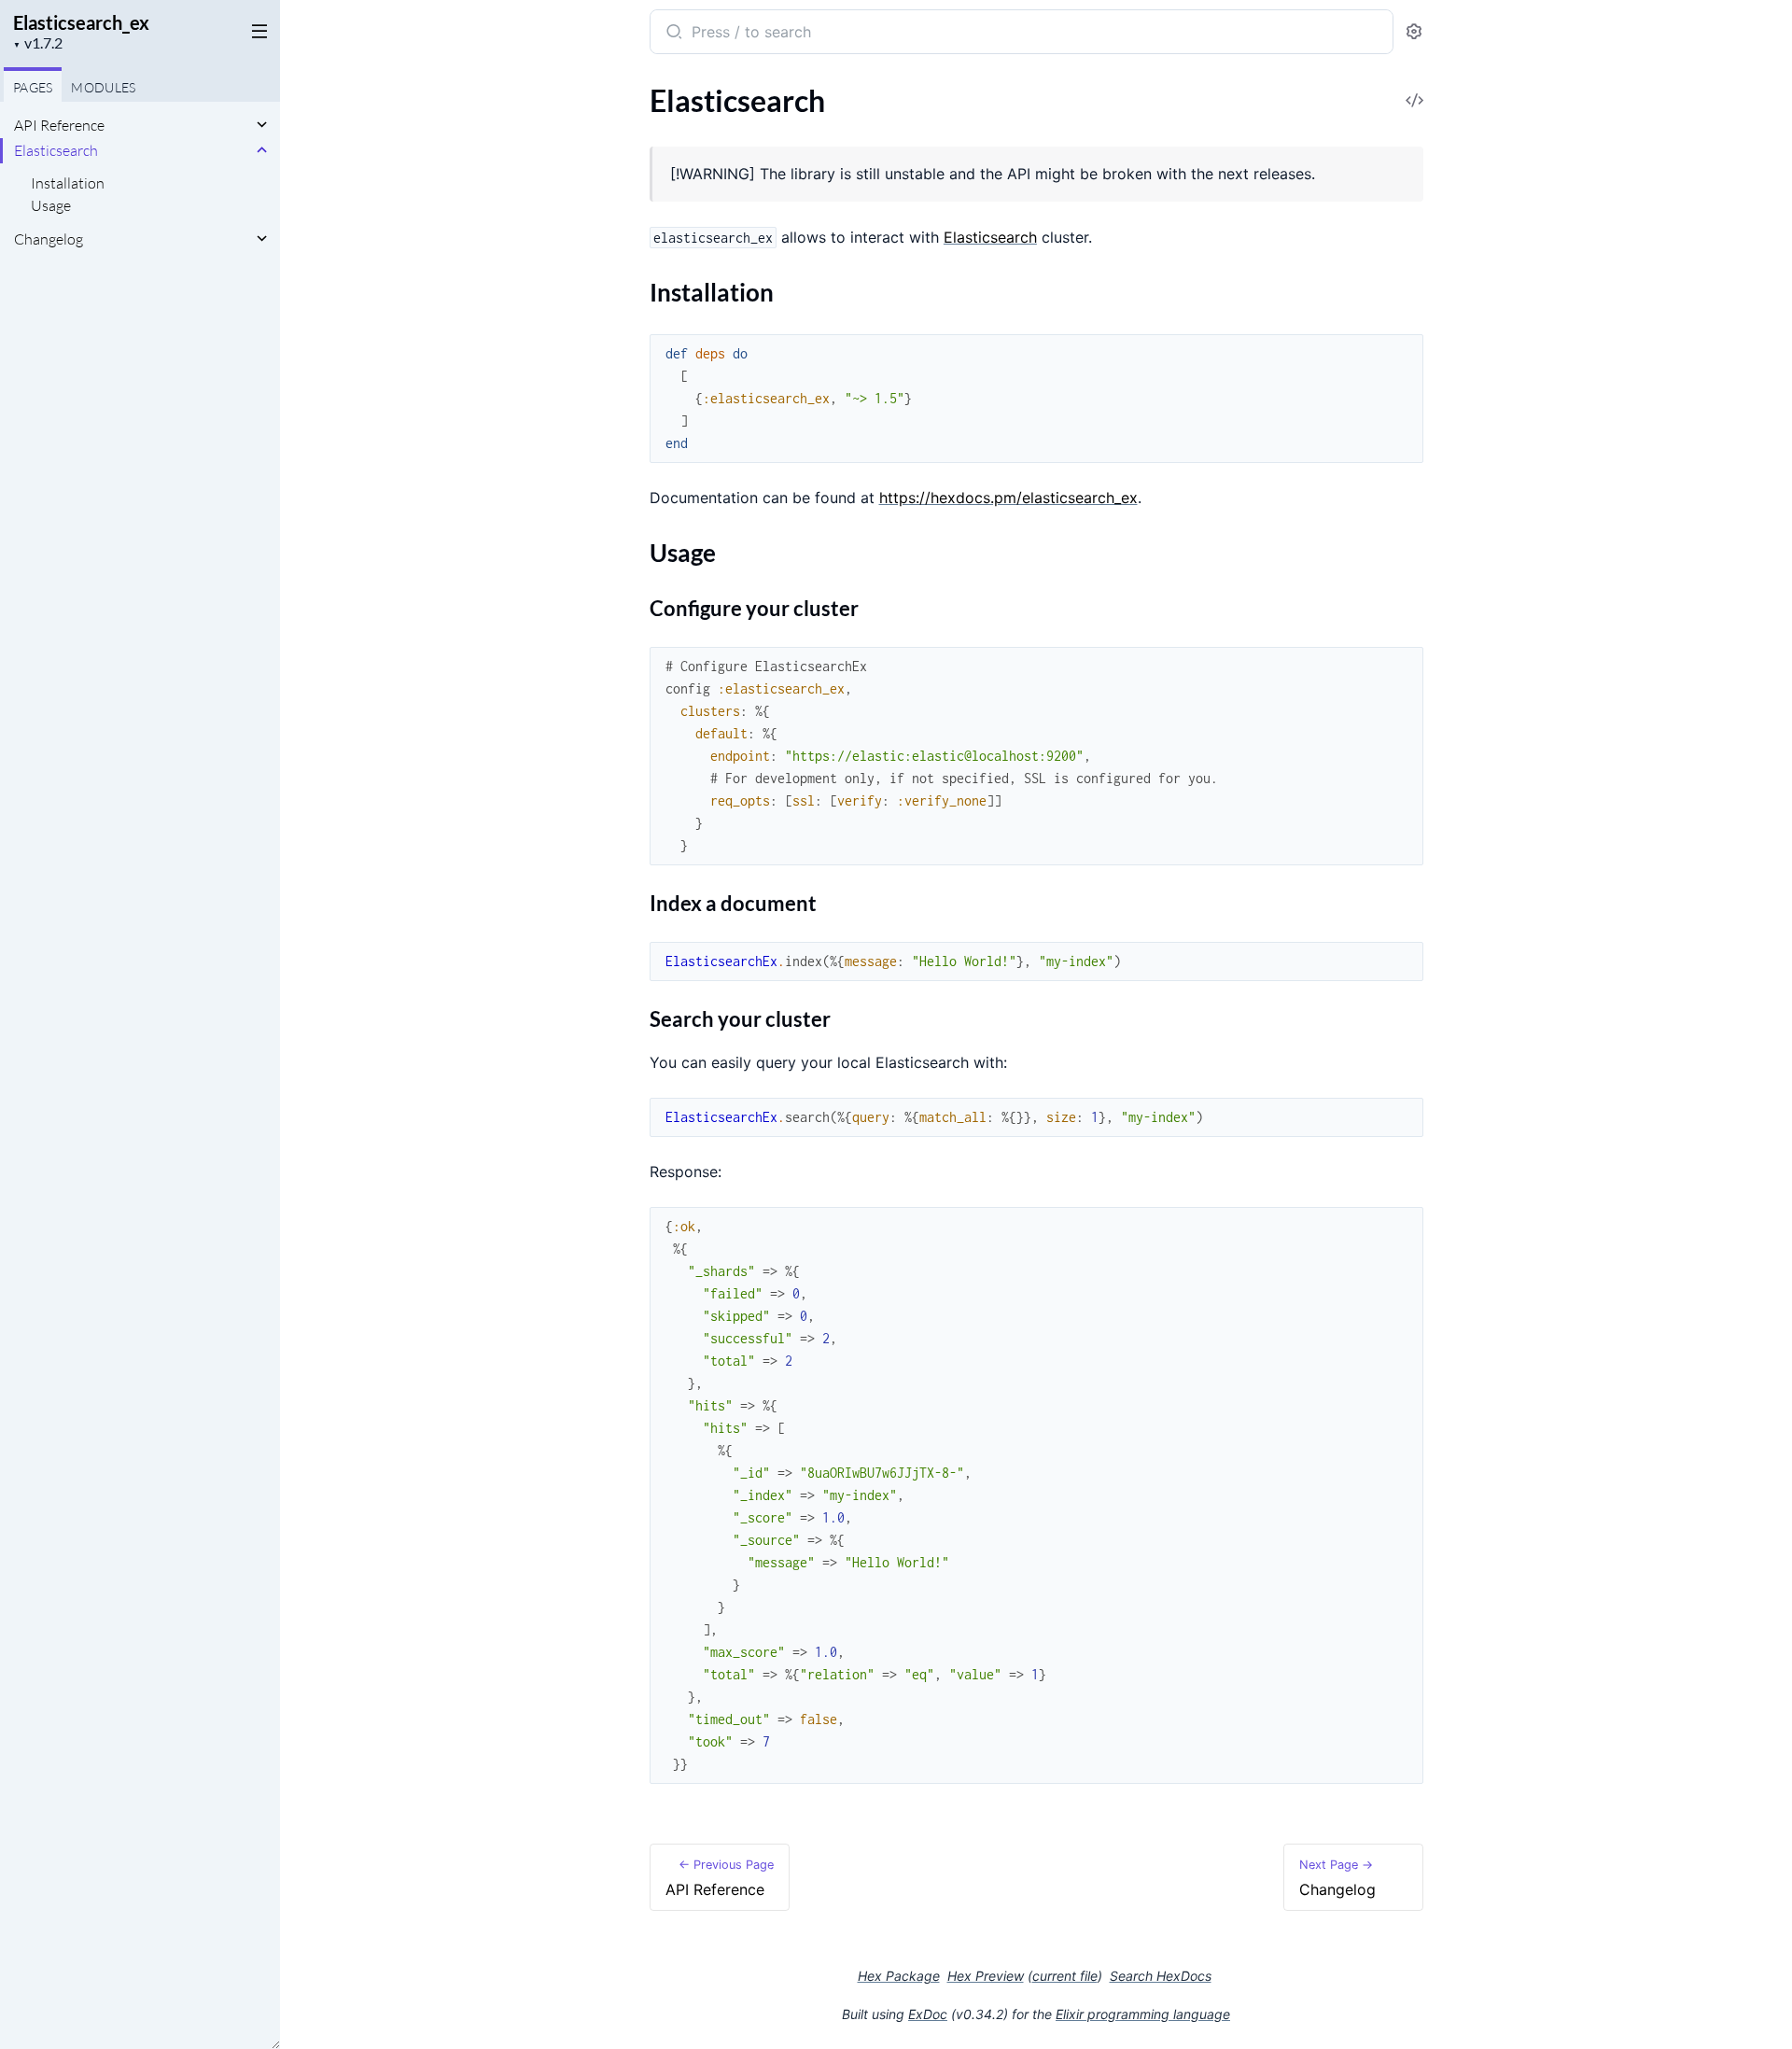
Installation (68, 183)
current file (1065, 1976)
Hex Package (899, 1976)
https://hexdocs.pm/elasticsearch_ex (1008, 498)
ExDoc (928, 2014)
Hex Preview (986, 1976)
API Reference (59, 125)
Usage (51, 205)
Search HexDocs (1161, 1976)
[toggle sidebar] (256, 30)
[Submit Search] (672, 34)
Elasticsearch (56, 150)
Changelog (49, 239)
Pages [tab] (33, 87)
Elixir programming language (1143, 2014)
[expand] (262, 125)
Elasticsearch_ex (81, 22)
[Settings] (1414, 32)
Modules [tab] (103, 87)
